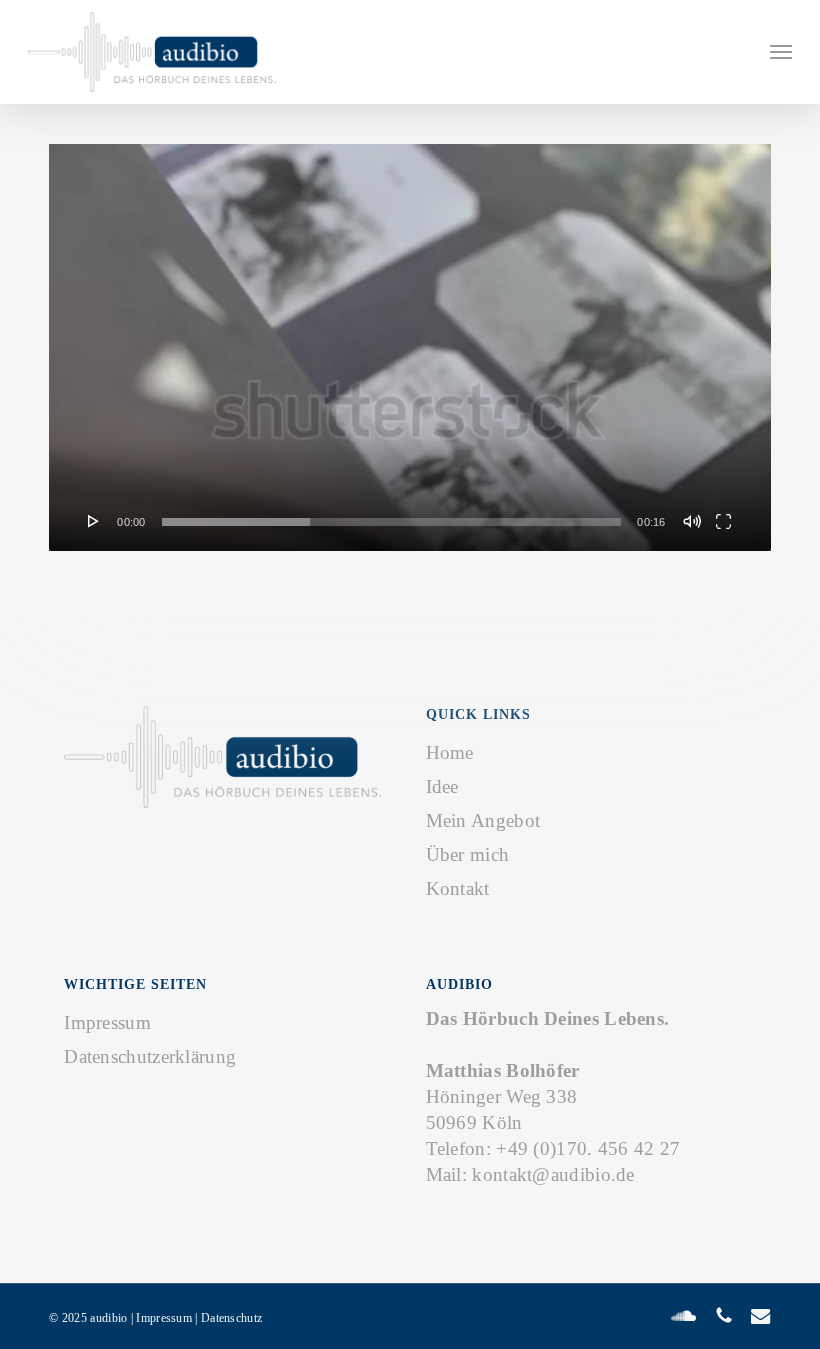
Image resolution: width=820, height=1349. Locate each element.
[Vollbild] (723, 521)
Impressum (107, 1022)
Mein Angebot (483, 820)
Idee (442, 786)
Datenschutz (231, 1318)
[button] (781, 52)
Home (450, 752)
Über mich (468, 854)
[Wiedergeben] (94, 521)
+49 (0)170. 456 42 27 (588, 1148)
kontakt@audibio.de (553, 1174)
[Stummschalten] (692, 521)
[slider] (392, 522)
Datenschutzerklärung (150, 1056)
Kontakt (458, 888)
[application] (410, 347)
